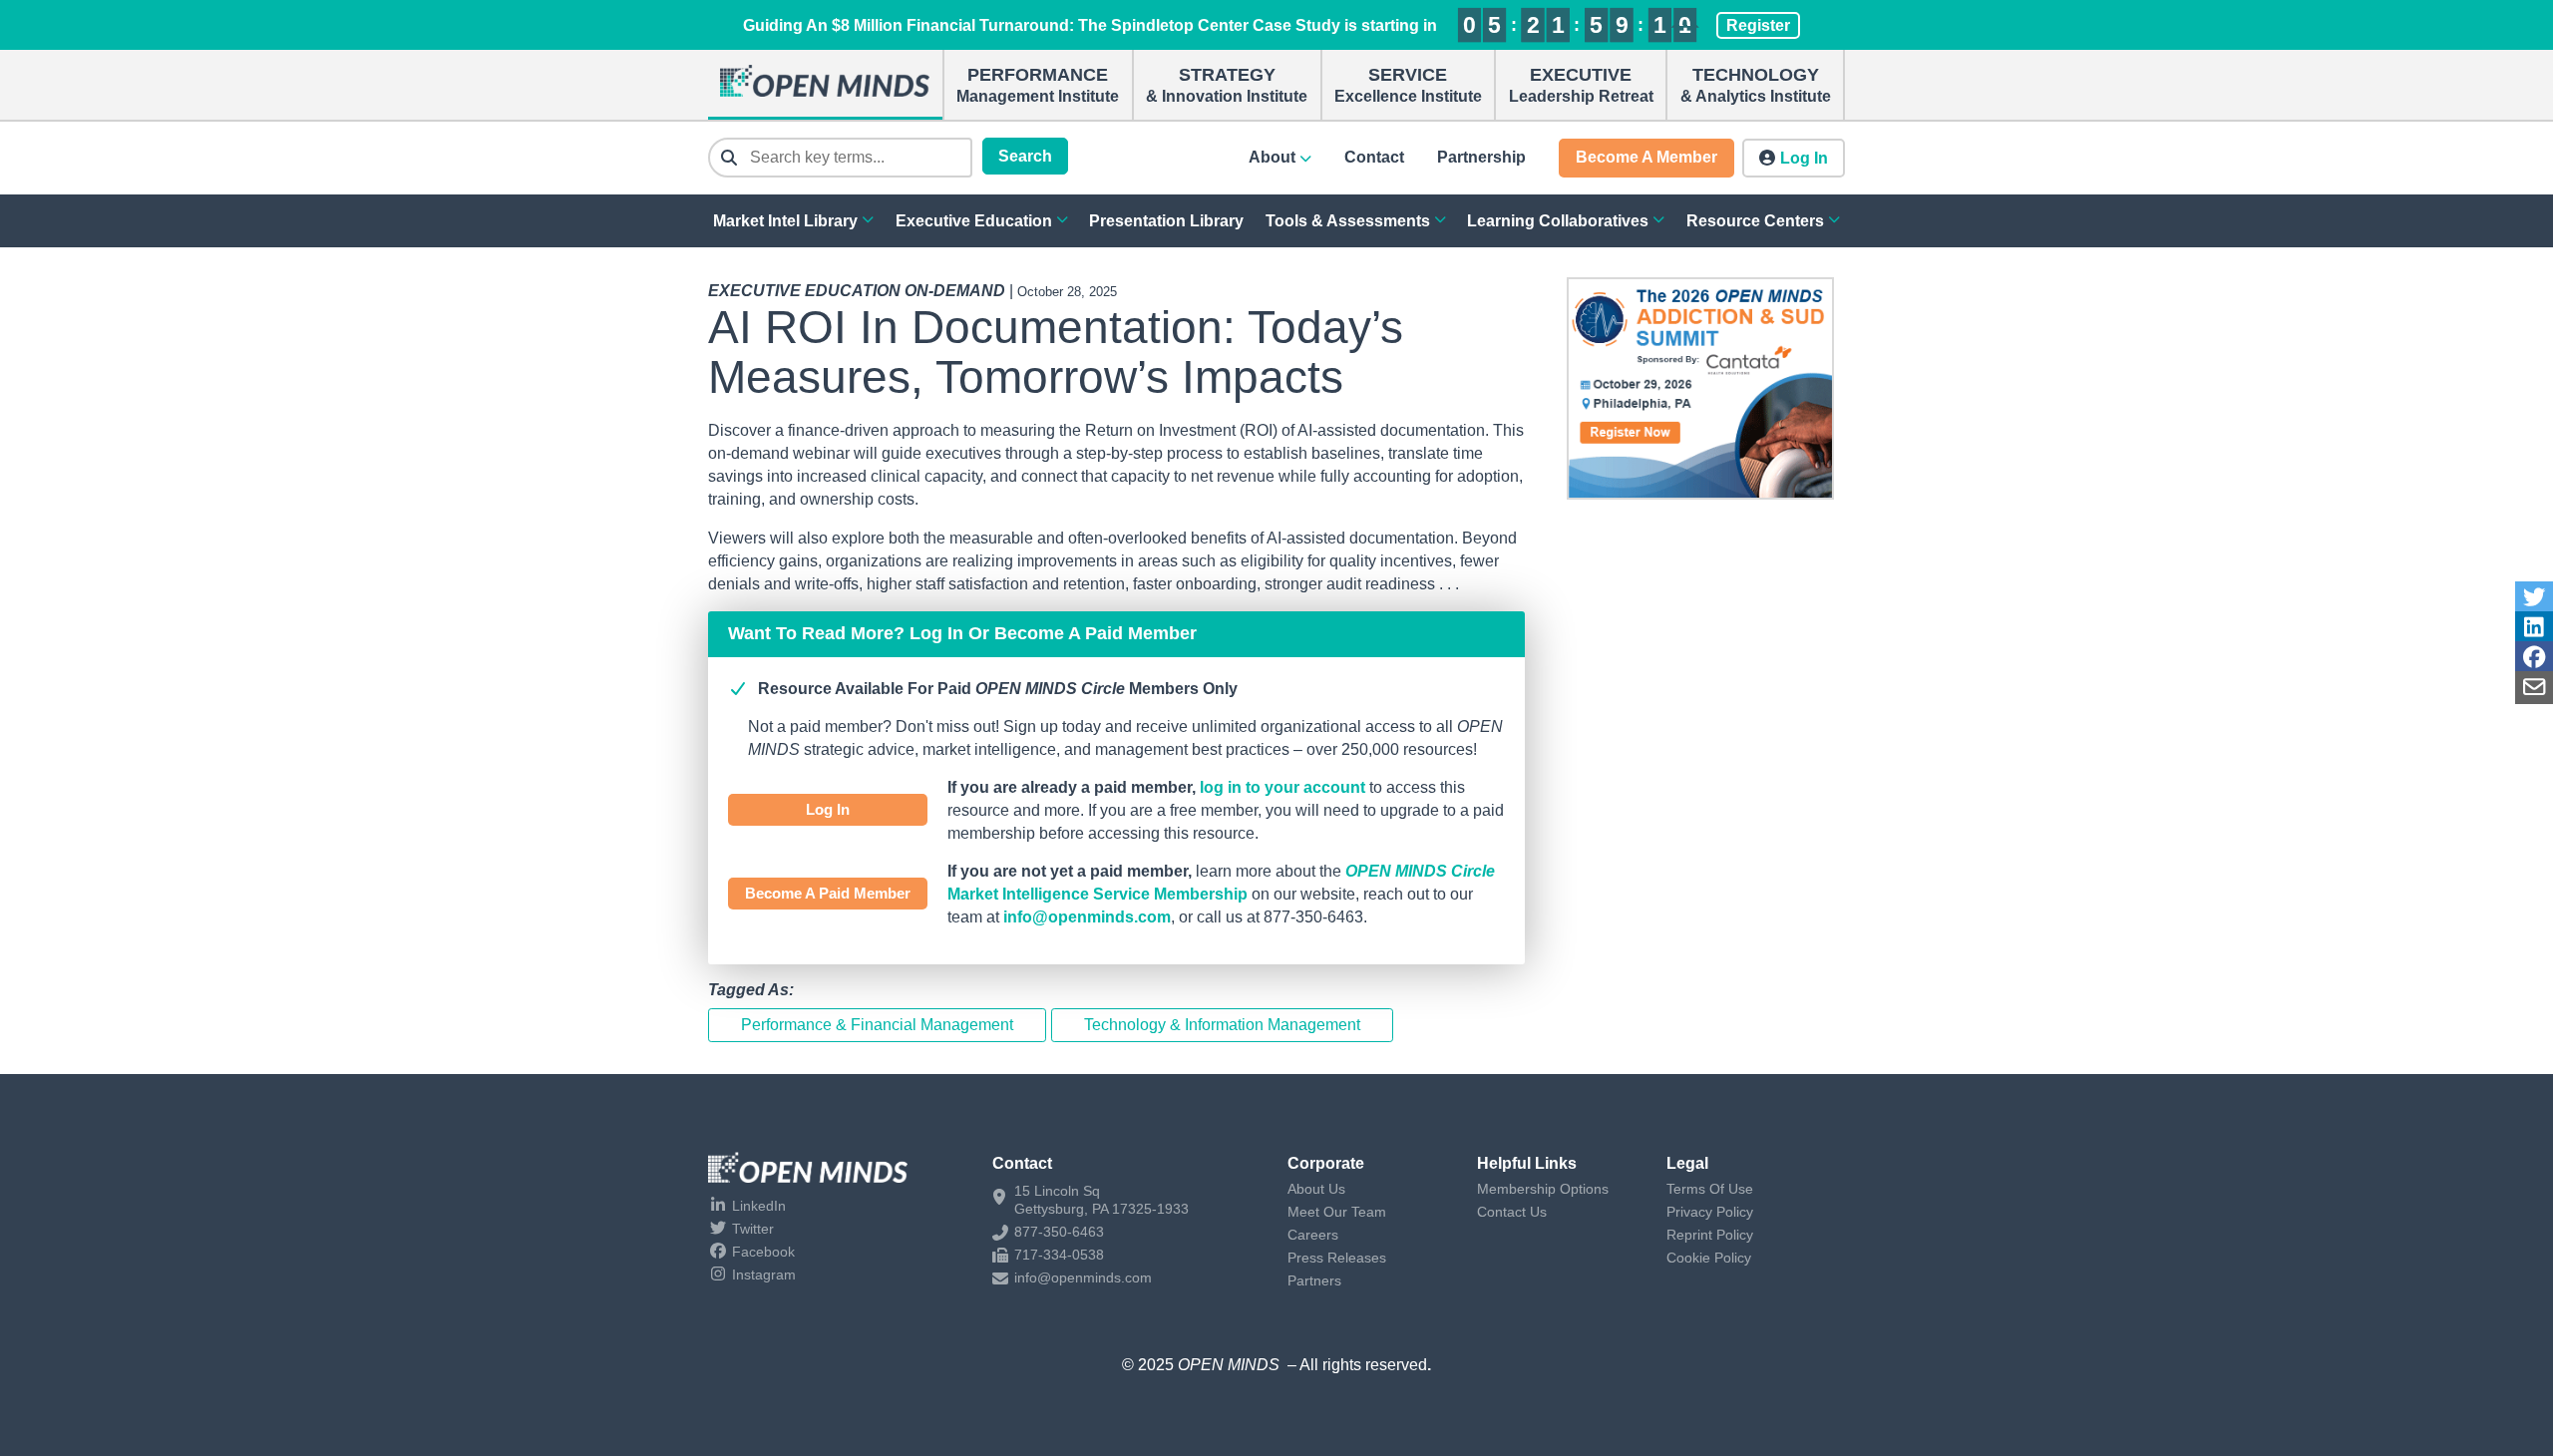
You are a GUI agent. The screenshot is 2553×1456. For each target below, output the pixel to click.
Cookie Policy (1709, 1258)
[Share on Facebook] (2534, 658)
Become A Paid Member (828, 893)
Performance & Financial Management (877, 1025)
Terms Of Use (1710, 1189)
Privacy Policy (1710, 1212)
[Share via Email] (2534, 688)
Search (1025, 156)
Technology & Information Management (1222, 1025)
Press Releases (1337, 1258)
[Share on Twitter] (2534, 598)
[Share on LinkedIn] (2534, 628)
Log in (1804, 158)
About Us (1316, 1189)
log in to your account (1282, 787)
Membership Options (1543, 1189)
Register (1758, 25)
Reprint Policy (1710, 1235)
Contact (1374, 157)
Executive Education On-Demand (857, 291)
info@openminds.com (1087, 917)
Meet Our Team (1337, 1212)
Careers (1313, 1235)
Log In (828, 809)
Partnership (1481, 157)
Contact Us (1512, 1212)
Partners (1314, 1280)
